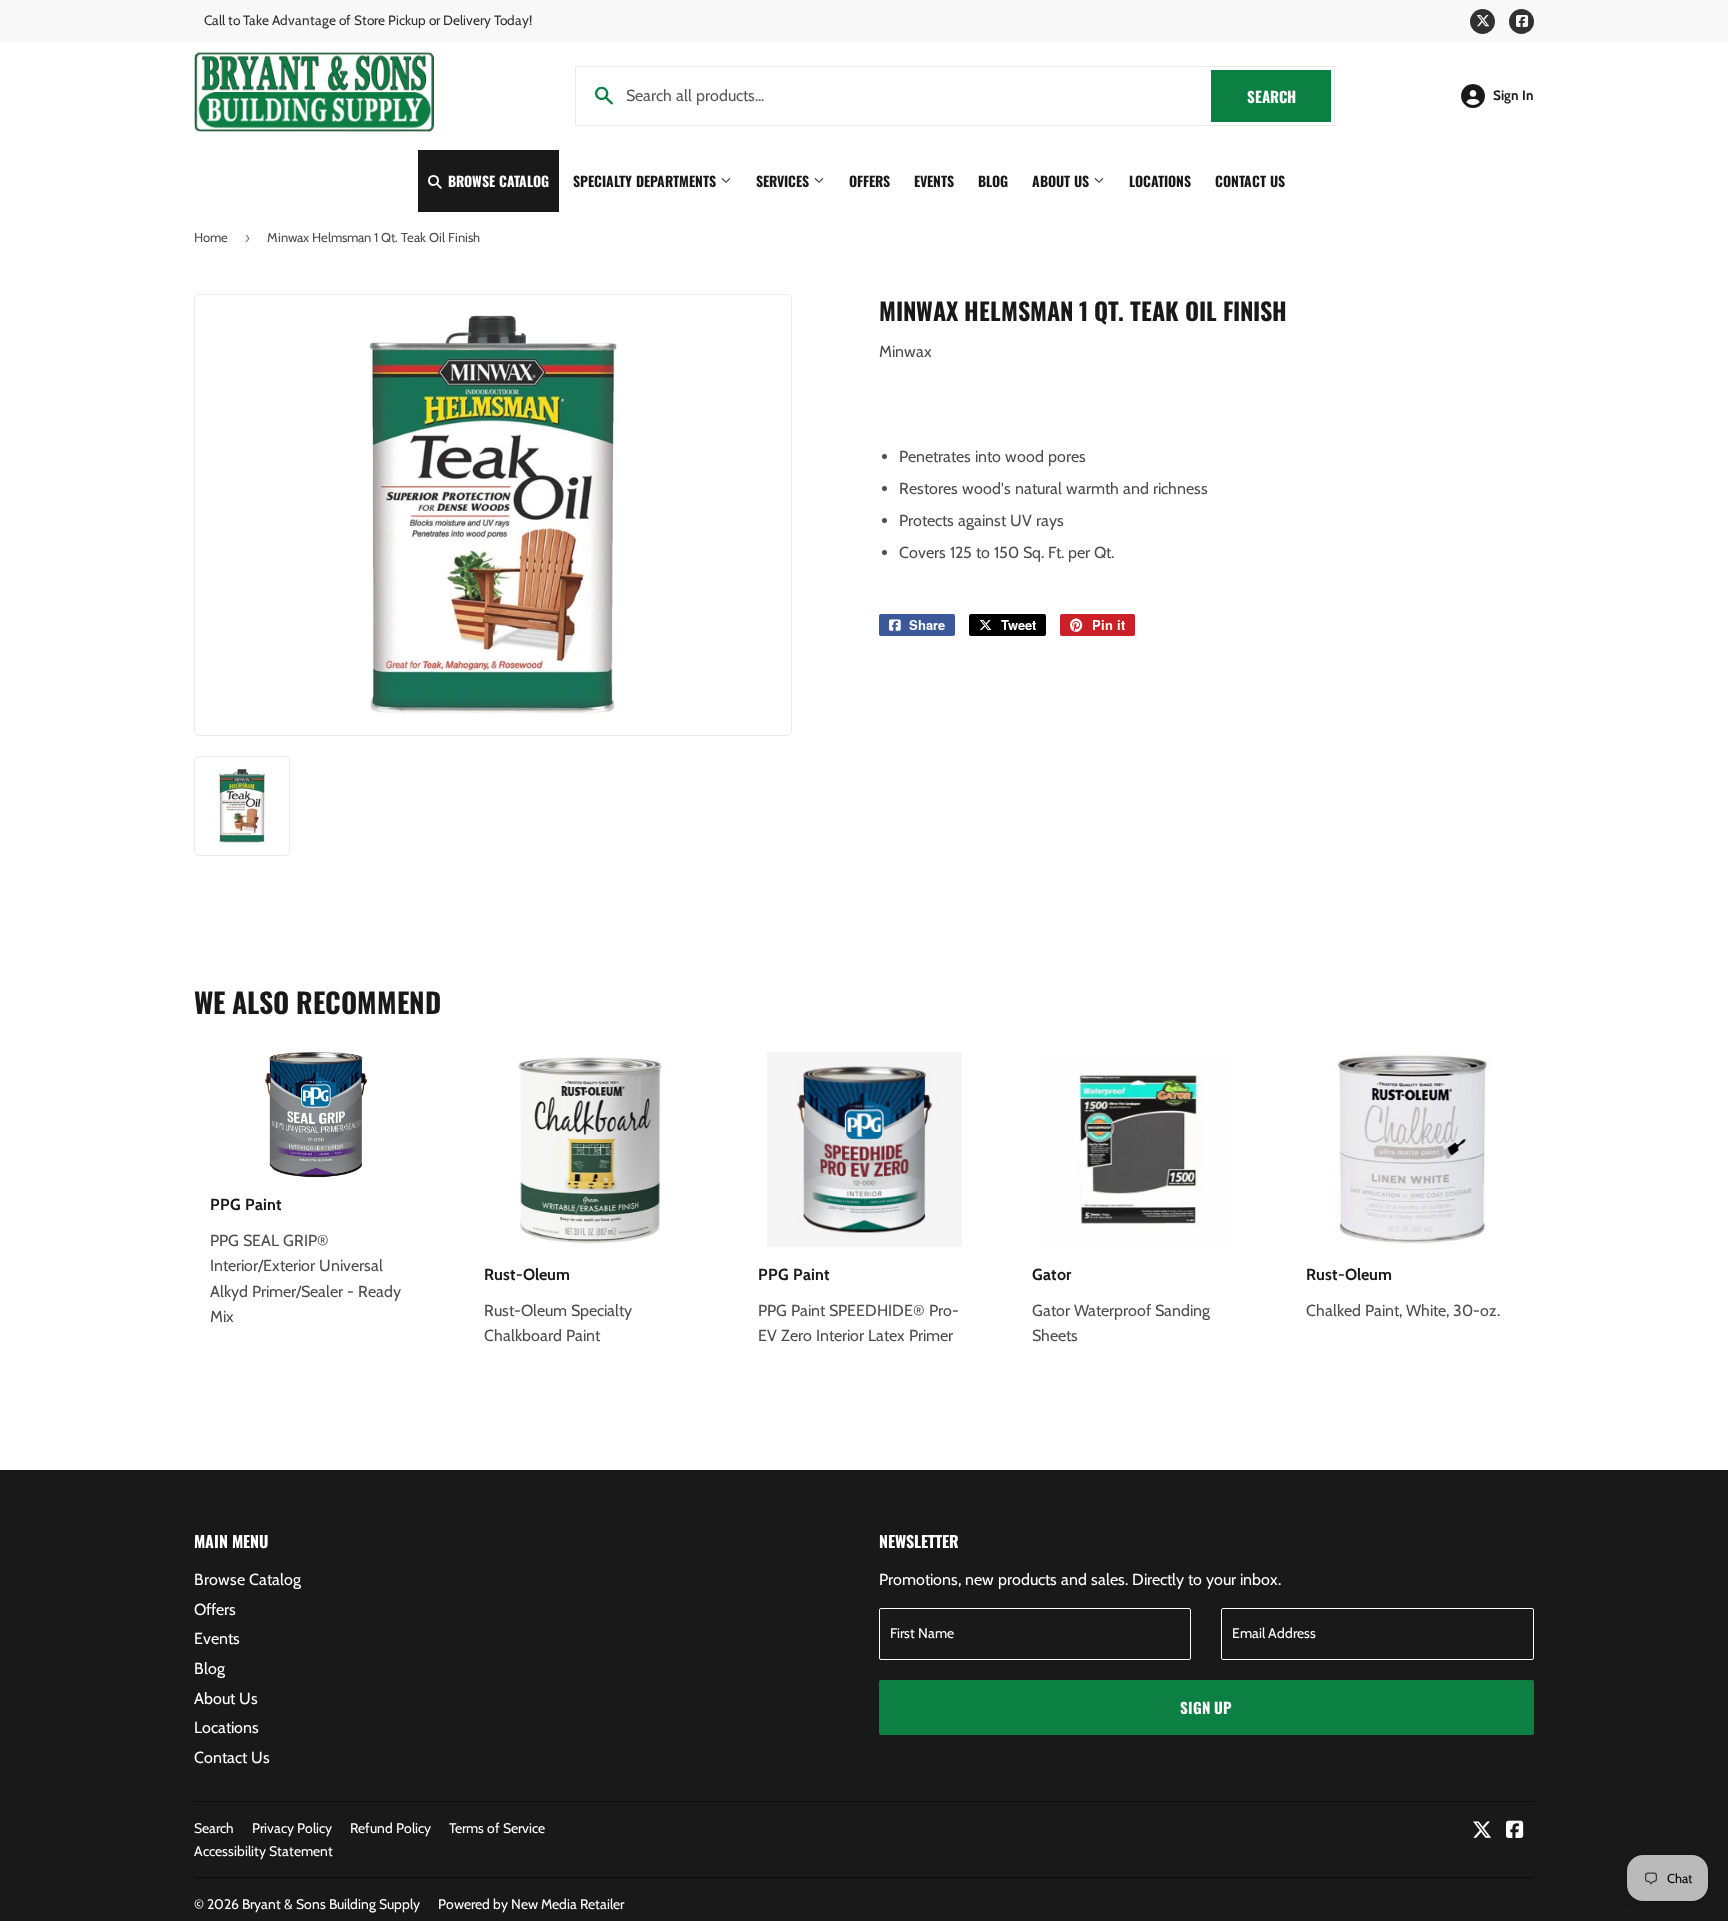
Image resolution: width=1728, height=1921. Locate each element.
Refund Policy (390, 1828)
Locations (1160, 180)
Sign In (1513, 95)
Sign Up (1206, 1707)
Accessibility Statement (263, 1851)
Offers (869, 180)
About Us (1062, 180)
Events (934, 180)
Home (211, 237)
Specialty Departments (646, 180)
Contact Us (1250, 180)
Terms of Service (497, 1828)
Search (1289, 96)
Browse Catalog (496, 180)
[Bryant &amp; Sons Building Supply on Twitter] (1482, 1831)
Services (784, 180)
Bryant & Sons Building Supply (331, 1904)
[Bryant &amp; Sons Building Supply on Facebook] (1515, 1831)
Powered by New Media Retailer (531, 1904)
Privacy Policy (292, 1828)
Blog (993, 180)
